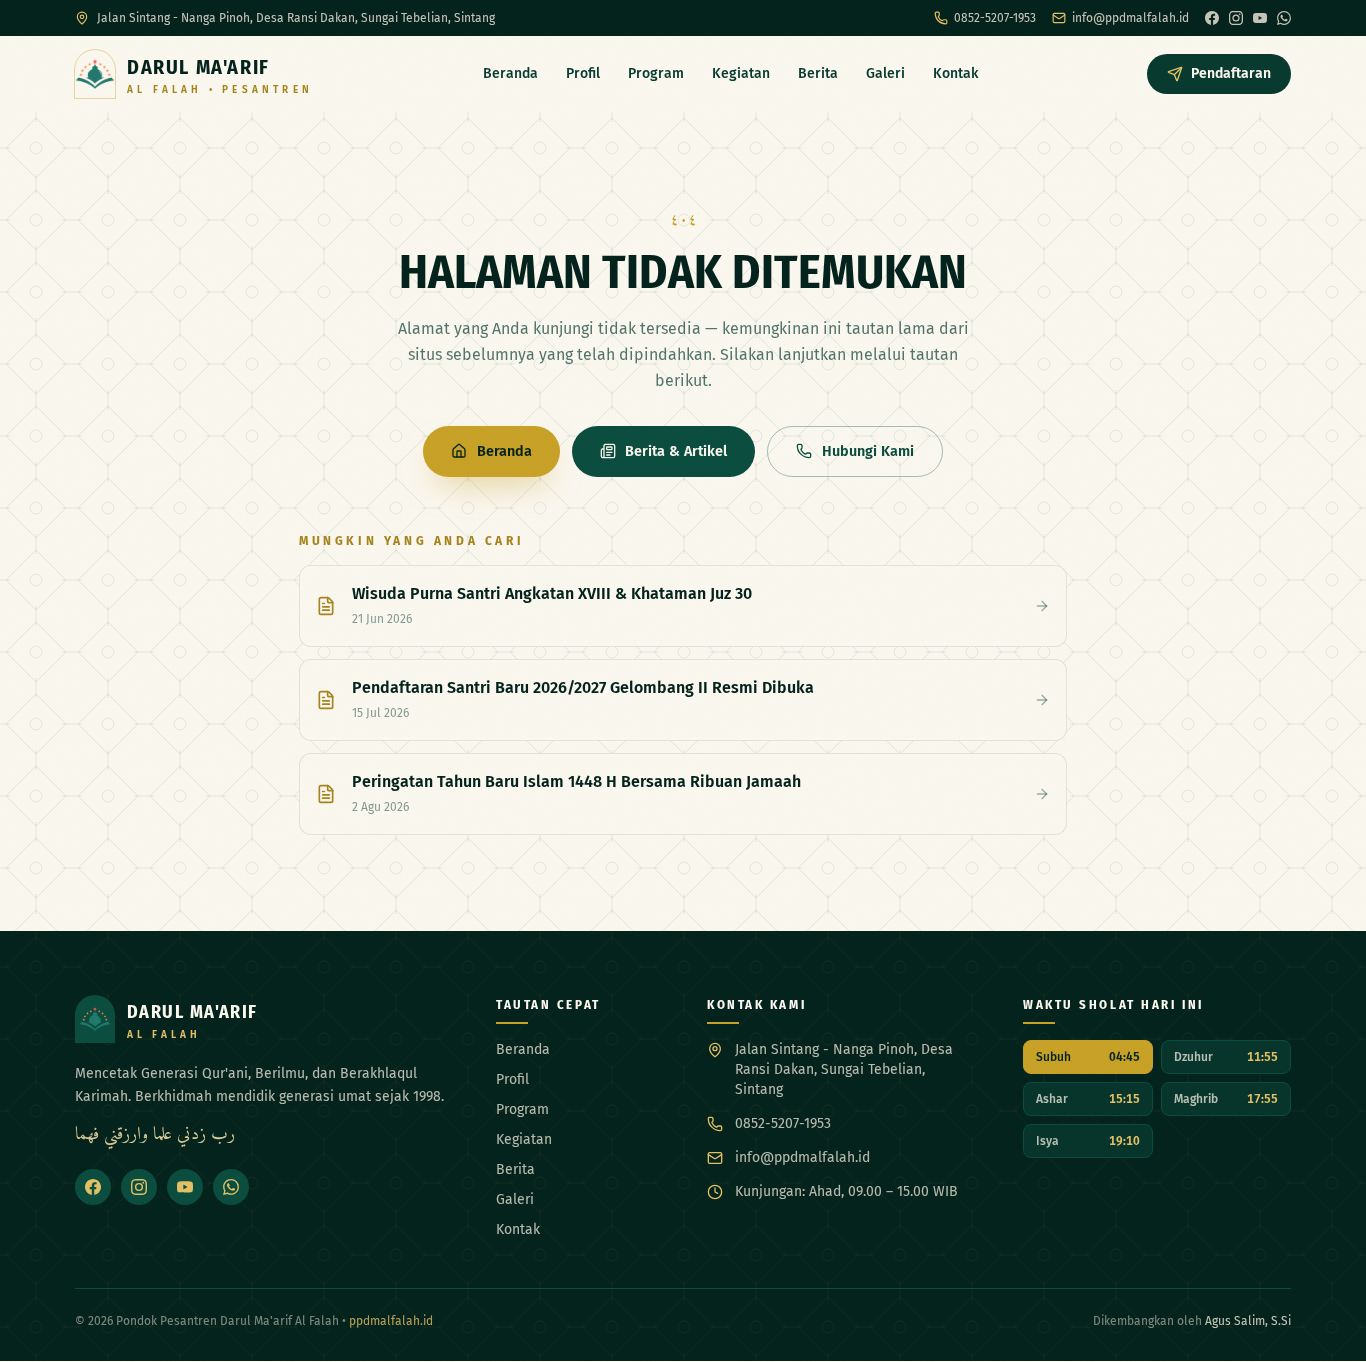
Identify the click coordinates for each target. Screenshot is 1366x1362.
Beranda (510, 73)
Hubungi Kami (868, 451)
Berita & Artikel (676, 451)
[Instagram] (1236, 18)
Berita (818, 73)
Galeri (885, 73)
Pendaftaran (1231, 73)
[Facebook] (1212, 18)
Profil (583, 73)
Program (656, 73)
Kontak (955, 73)
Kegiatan (741, 73)
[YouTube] (1260, 18)
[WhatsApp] (1284, 18)
